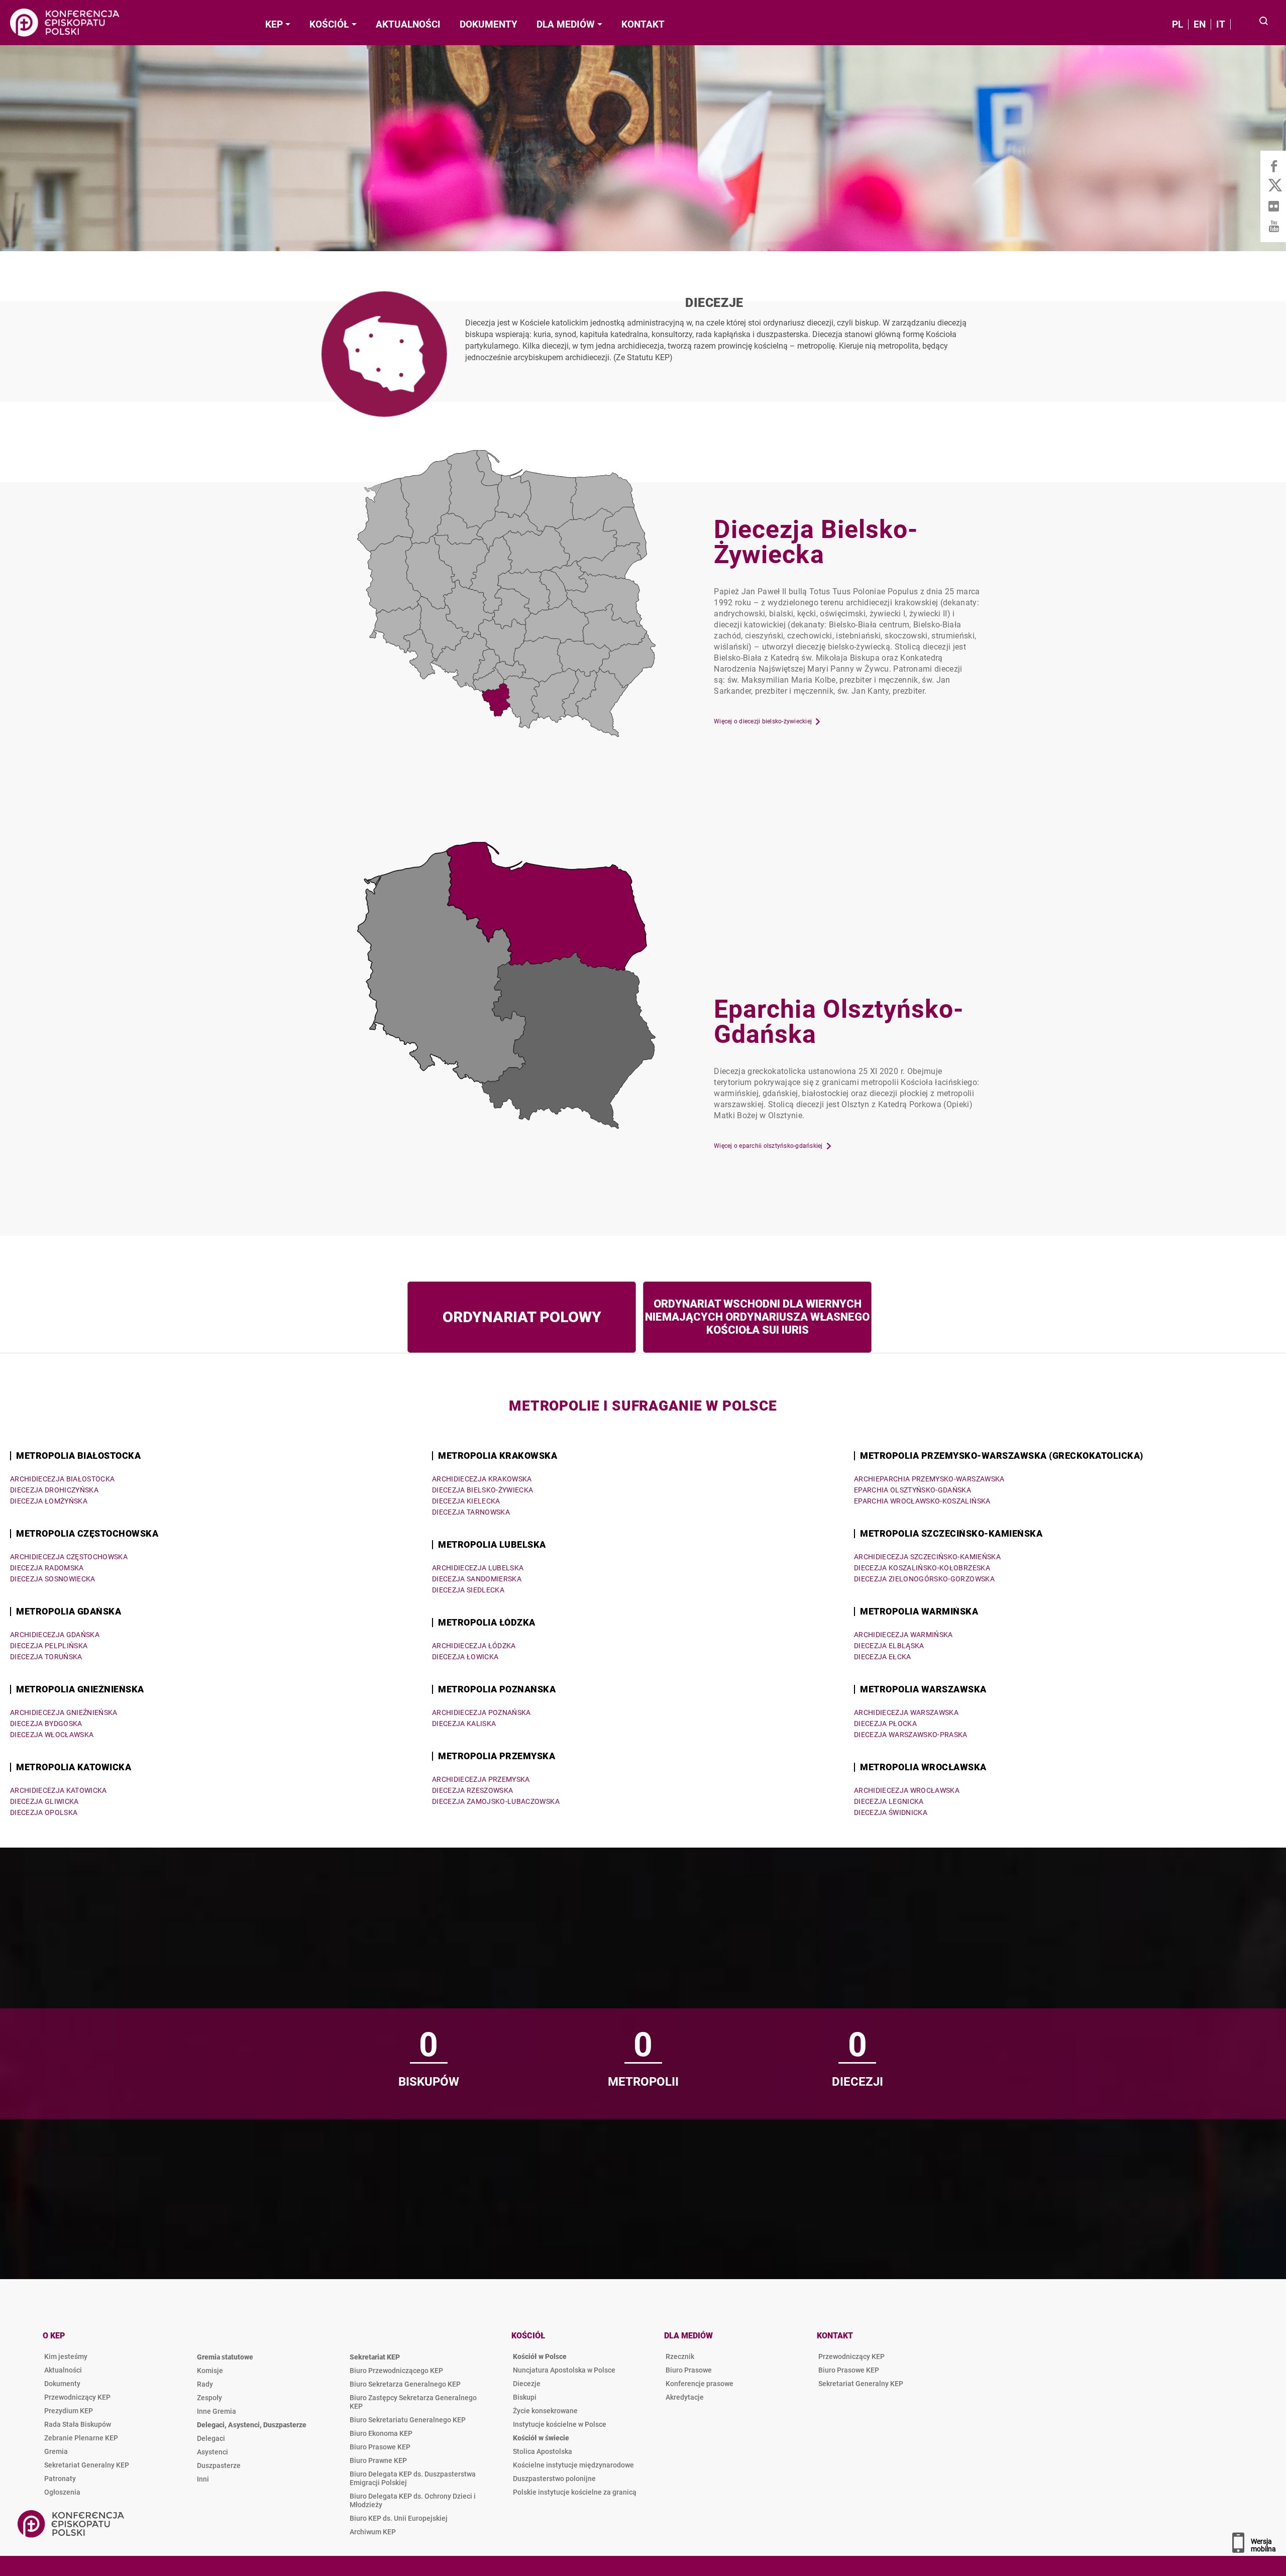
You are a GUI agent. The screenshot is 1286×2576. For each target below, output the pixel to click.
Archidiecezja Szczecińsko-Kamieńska (927, 1557)
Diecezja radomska (47, 1568)
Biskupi (525, 2397)
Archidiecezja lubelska (478, 1568)
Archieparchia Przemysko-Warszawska (929, 1479)
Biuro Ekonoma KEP (381, 2433)
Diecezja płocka (885, 1724)
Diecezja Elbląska (889, 1646)
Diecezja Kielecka (466, 1501)
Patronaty (60, 2479)
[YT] (1273, 226)
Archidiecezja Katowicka (59, 1790)
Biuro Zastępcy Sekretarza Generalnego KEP (413, 2402)
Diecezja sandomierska (477, 1579)
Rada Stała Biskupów (78, 2424)
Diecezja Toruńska (46, 1657)
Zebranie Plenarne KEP (81, 2438)
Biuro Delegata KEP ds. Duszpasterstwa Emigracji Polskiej (413, 2478)
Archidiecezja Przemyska (481, 1779)
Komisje (210, 2371)
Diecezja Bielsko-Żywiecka (483, 1490)
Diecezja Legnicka (889, 1801)
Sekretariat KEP (375, 2357)
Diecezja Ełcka (883, 1657)
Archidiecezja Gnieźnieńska (64, 1712)
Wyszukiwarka (1264, 22)
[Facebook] (1273, 166)
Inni (203, 2479)
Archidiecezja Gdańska (55, 1635)
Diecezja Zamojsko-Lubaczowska (496, 1801)
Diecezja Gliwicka (44, 1801)
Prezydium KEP (69, 2411)
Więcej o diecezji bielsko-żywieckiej (763, 721)
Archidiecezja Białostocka (63, 1479)
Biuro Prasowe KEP (380, 2447)
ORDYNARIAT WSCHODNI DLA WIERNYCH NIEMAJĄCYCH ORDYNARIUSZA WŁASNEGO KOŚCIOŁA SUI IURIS (757, 1317)
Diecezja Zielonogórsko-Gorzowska (924, 1579)
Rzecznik (680, 2356)
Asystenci (212, 2452)
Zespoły (209, 2398)
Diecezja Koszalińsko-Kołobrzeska (922, 1568)
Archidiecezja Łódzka (474, 1646)
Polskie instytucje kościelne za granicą (575, 2492)
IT (1221, 24)
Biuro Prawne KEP (378, 2460)
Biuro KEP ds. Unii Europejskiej (399, 2518)
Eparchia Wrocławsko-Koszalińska (922, 1501)
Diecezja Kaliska (464, 1724)
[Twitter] (1273, 186)
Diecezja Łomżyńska (49, 1501)
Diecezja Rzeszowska (472, 1790)
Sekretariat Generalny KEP (87, 2465)
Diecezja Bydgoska (46, 1724)
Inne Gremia (217, 2411)
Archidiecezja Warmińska (903, 1635)
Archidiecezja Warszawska (906, 1712)
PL (1177, 24)
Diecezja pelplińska (49, 1646)
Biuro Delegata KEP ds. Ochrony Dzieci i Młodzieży (413, 2500)
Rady (205, 2384)
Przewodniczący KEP (77, 2397)
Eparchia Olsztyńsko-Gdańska (913, 1490)
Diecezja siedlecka (468, 1590)
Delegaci (211, 2438)
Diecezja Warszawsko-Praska (911, 1735)
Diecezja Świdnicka (891, 1812)
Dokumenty (62, 2384)
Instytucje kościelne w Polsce (560, 2424)
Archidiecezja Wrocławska (907, 1790)
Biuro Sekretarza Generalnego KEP (405, 2384)
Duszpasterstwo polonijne (554, 2479)
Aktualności (63, 2370)
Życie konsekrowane (545, 2411)
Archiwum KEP (373, 2532)
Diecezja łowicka (465, 1657)
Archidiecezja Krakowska (482, 1479)
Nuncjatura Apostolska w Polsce (564, 2370)
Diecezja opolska (44, 1812)
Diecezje (716, 329)
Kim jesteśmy (66, 2356)
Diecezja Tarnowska (471, 1512)
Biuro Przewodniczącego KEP (396, 2371)
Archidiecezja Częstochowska (69, 1557)
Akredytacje (685, 2397)
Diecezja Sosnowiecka (53, 1579)
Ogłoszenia (62, 2492)
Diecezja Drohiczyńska (54, 1490)
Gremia (56, 2451)
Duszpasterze (219, 2465)
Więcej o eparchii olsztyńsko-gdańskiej (768, 1146)
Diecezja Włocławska (52, 1735)
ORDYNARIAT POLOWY (522, 1317)
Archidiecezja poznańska (481, 1712)
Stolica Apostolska (543, 2451)
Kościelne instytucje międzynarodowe (573, 2465)
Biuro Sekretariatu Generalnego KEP (408, 2420)
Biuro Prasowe (689, 2370)
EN (1200, 24)
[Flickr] (1273, 206)
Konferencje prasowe (700, 2384)
